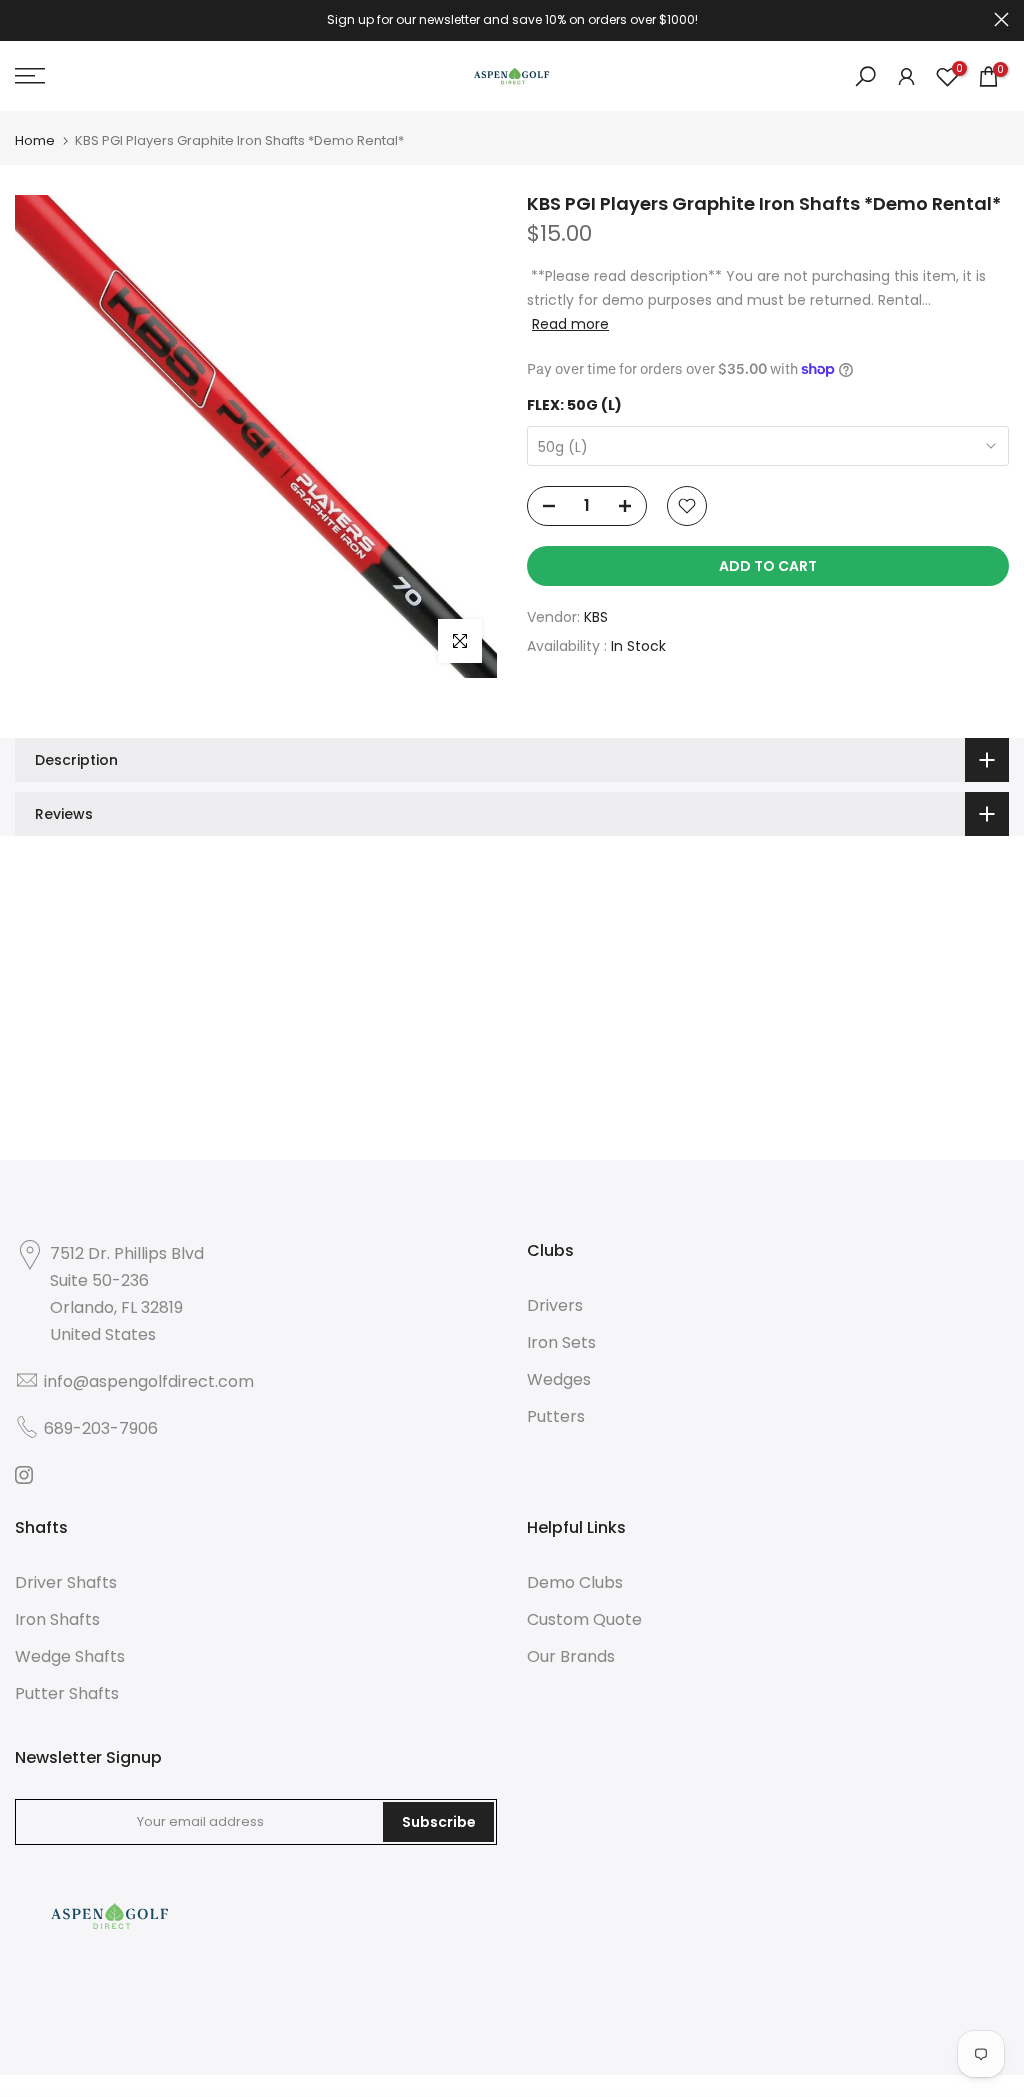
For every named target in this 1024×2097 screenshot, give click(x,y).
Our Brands (571, 1656)
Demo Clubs (575, 1582)
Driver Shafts (66, 1582)
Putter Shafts (67, 1693)
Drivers (555, 1305)
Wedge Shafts (70, 1656)
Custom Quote (584, 1619)
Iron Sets (561, 1342)
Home (35, 140)
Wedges (559, 1379)
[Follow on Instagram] (24, 1475)
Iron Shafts (57, 1619)
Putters (556, 1416)
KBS (596, 617)
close (22, 19)
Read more (570, 324)
